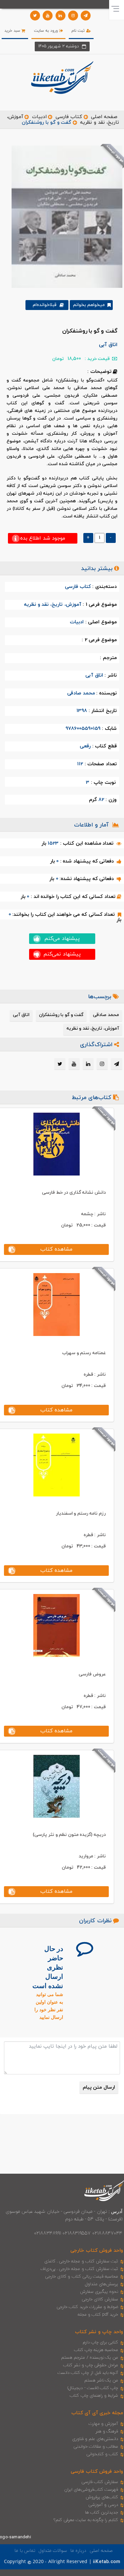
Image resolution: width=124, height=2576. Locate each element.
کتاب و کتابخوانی (102, 2454)
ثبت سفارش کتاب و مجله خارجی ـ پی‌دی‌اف (79, 2269)
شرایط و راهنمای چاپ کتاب (94, 2396)
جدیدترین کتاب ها (102, 2512)
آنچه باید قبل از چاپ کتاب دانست (88, 2373)
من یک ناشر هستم (101, 2380)
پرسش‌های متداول (102, 2284)
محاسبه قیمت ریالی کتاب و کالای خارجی (82, 2277)
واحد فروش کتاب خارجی (97, 2251)
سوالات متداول (53, 2551)
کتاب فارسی (69, 117)
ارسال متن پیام (99, 2087)
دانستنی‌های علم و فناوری (95, 2439)
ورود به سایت (47, 31)
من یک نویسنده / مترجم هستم (90, 2358)
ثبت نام (79, 31)
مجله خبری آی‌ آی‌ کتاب (97, 2413)
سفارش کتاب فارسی (100, 2482)
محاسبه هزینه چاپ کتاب (96, 2350)
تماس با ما (25, 2551)
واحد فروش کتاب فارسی (97, 2472)
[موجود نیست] (64, 216)
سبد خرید (13, 31)
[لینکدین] (61, 16)
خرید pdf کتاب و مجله (98, 2315)
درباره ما (78, 2551)
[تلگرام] (86, 16)
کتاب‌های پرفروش (102, 2497)
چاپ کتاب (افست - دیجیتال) (93, 2388)
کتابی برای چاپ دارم (101, 2342)
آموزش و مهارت (103, 2424)
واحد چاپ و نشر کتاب (99, 2332)
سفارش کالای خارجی (100, 2299)
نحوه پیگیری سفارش (99, 2292)
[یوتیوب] (48, 16)
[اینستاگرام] (73, 16)
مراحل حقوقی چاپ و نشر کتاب (91, 2365)
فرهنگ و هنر (107, 2431)
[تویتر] (35, 16)
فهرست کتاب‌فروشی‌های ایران (91, 2490)
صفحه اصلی (104, 117)
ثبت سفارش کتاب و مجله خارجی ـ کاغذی (81, 2261)
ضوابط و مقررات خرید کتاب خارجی (87, 2307)
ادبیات (39, 117)
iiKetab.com (106, 2562)
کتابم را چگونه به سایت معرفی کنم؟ (86, 2520)
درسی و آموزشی (103, 2505)
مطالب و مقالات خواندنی (96, 2447)
